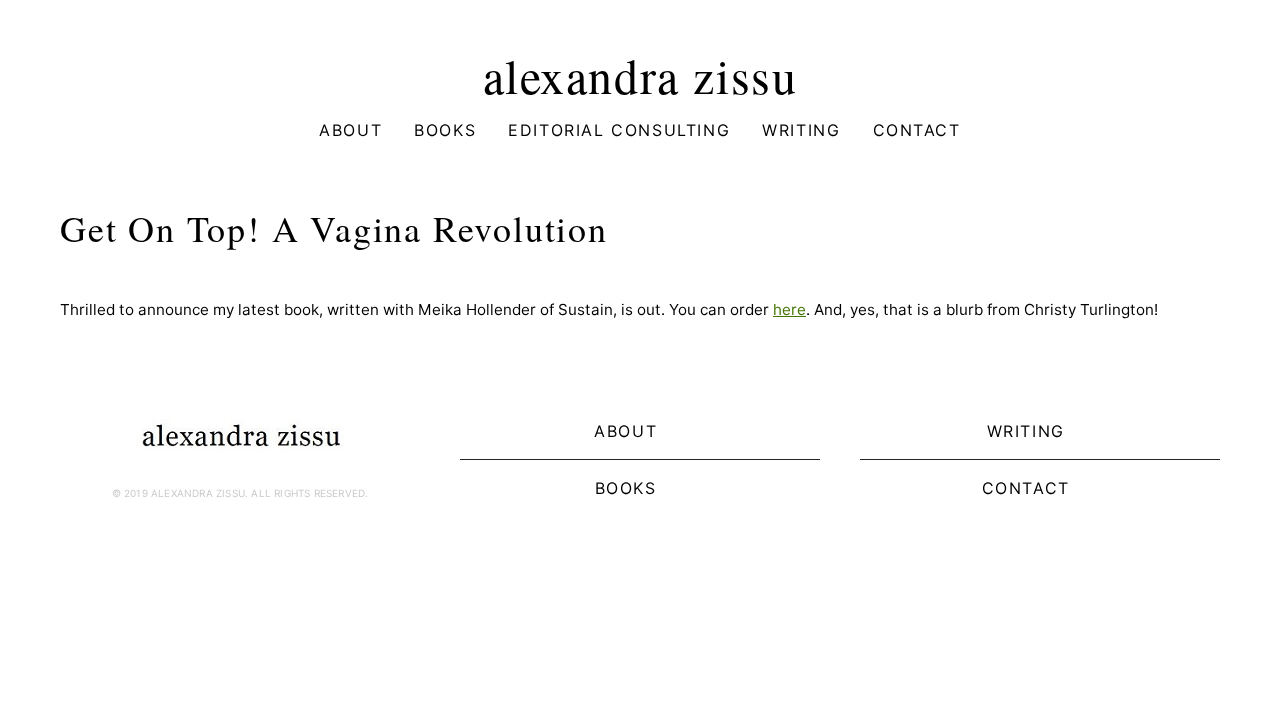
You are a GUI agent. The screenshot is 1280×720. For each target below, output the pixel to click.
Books (445, 130)
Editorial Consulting (619, 130)
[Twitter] (256, 541)
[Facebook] (224, 541)
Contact (917, 130)
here (789, 309)
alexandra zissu (640, 75)
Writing (801, 130)
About (350, 130)
